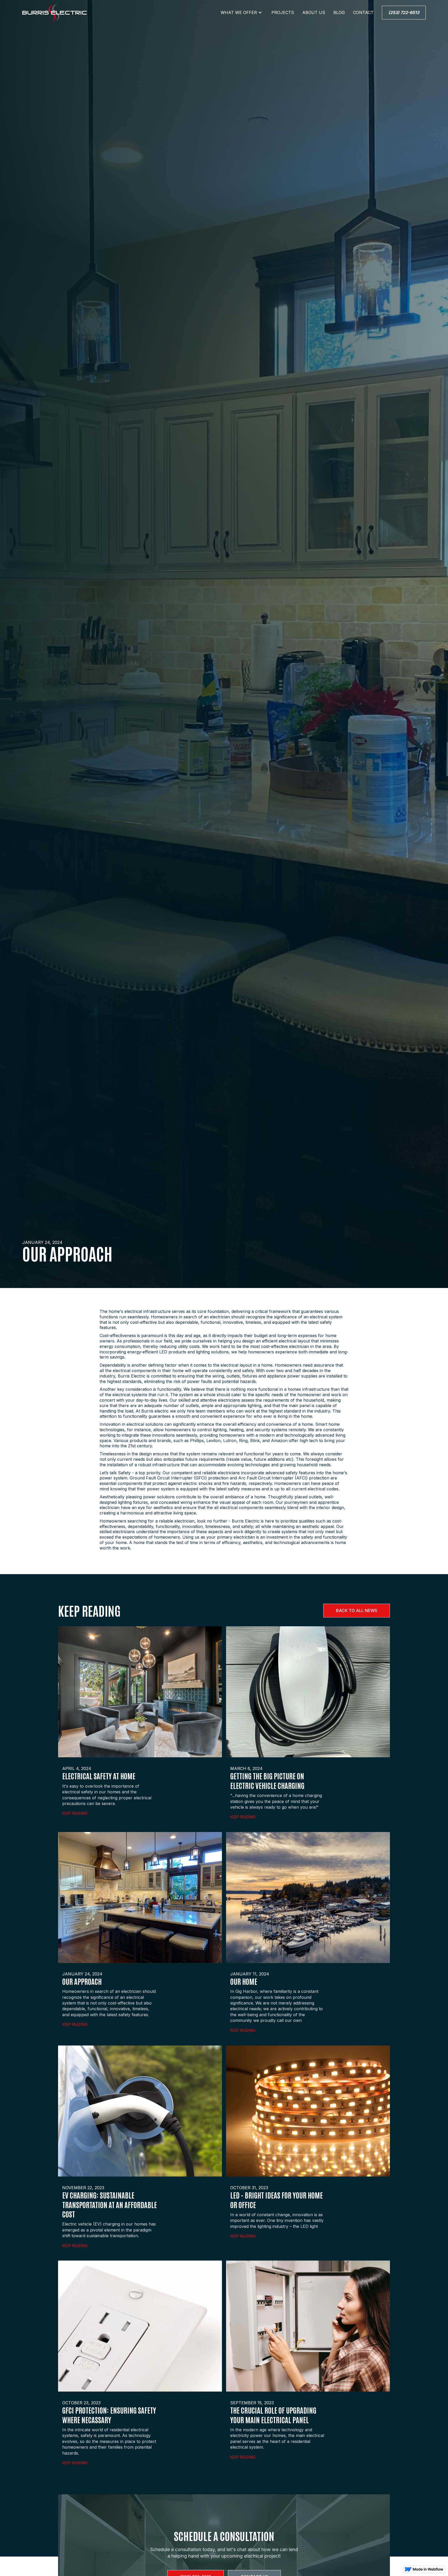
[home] (54, 13)
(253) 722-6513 (404, 12)
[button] (242, 12)
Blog (339, 12)
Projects (283, 12)
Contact (363, 12)
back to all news (357, 1610)
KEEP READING (75, 1813)
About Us (314, 12)
